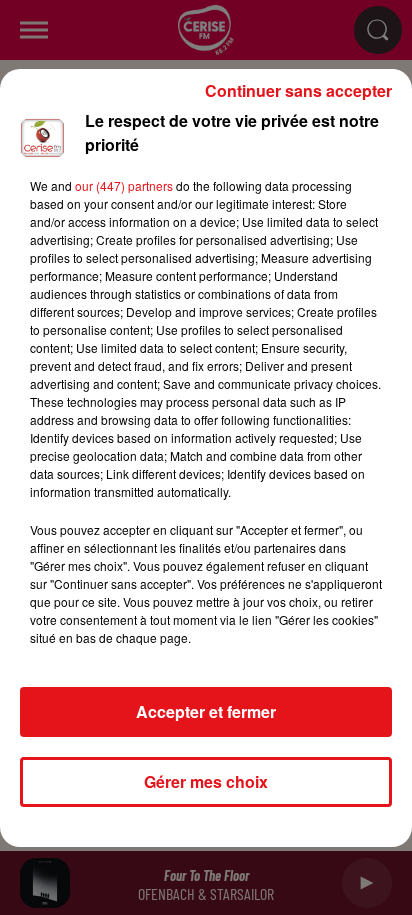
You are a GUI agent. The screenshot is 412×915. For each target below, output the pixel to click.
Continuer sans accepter (298, 90)
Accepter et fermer (206, 711)
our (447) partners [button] (124, 185)
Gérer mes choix (206, 781)
